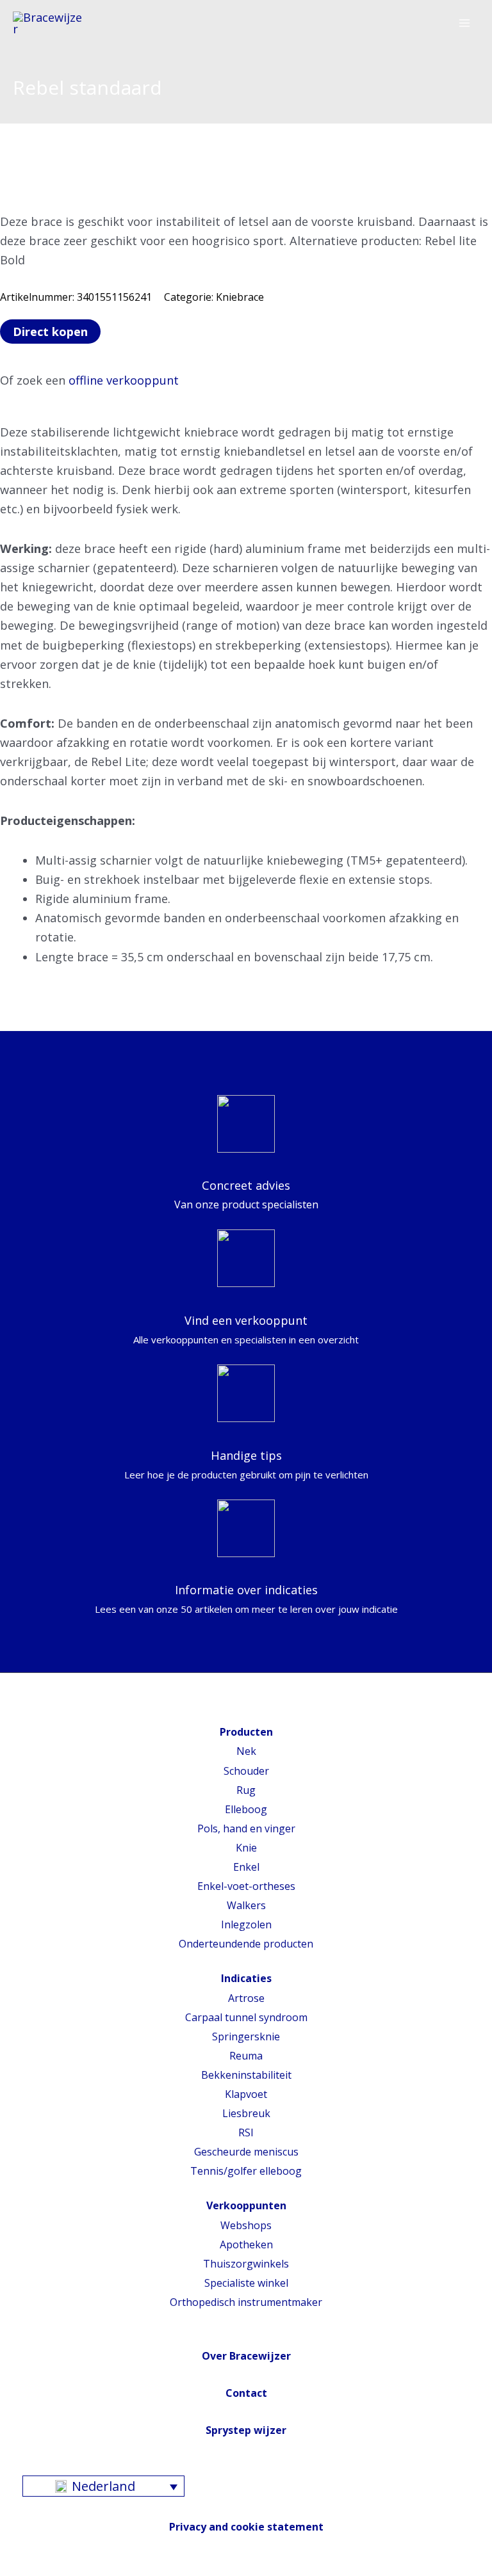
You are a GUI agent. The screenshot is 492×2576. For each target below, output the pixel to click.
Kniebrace (240, 297)
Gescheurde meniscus (246, 2152)
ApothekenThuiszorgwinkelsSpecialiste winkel (246, 2264)
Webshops (246, 2225)
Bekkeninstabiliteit (246, 2075)
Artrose (246, 1998)
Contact (246, 2393)
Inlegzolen (246, 1924)
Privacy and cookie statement (246, 2527)
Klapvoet (246, 2094)
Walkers (246, 1905)
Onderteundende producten (246, 1944)
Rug (246, 1790)
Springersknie (246, 2036)
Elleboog (246, 1809)
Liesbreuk (246, 2113)
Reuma (246, 2056)
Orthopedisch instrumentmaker (246, 2302)
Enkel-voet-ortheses (246, 1886)
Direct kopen (50, 332)
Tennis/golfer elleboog (246, 2171)
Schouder (246, 1771)
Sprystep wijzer (246, 2430)
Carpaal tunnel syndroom (246, 2017)
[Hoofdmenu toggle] (464, 24)
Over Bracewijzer (246, 2356)
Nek (246, 1751)
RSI (246, 2132)
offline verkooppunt (124, 380)
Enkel (246, 1867)
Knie (246, 1848)
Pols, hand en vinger (246, 1828)
